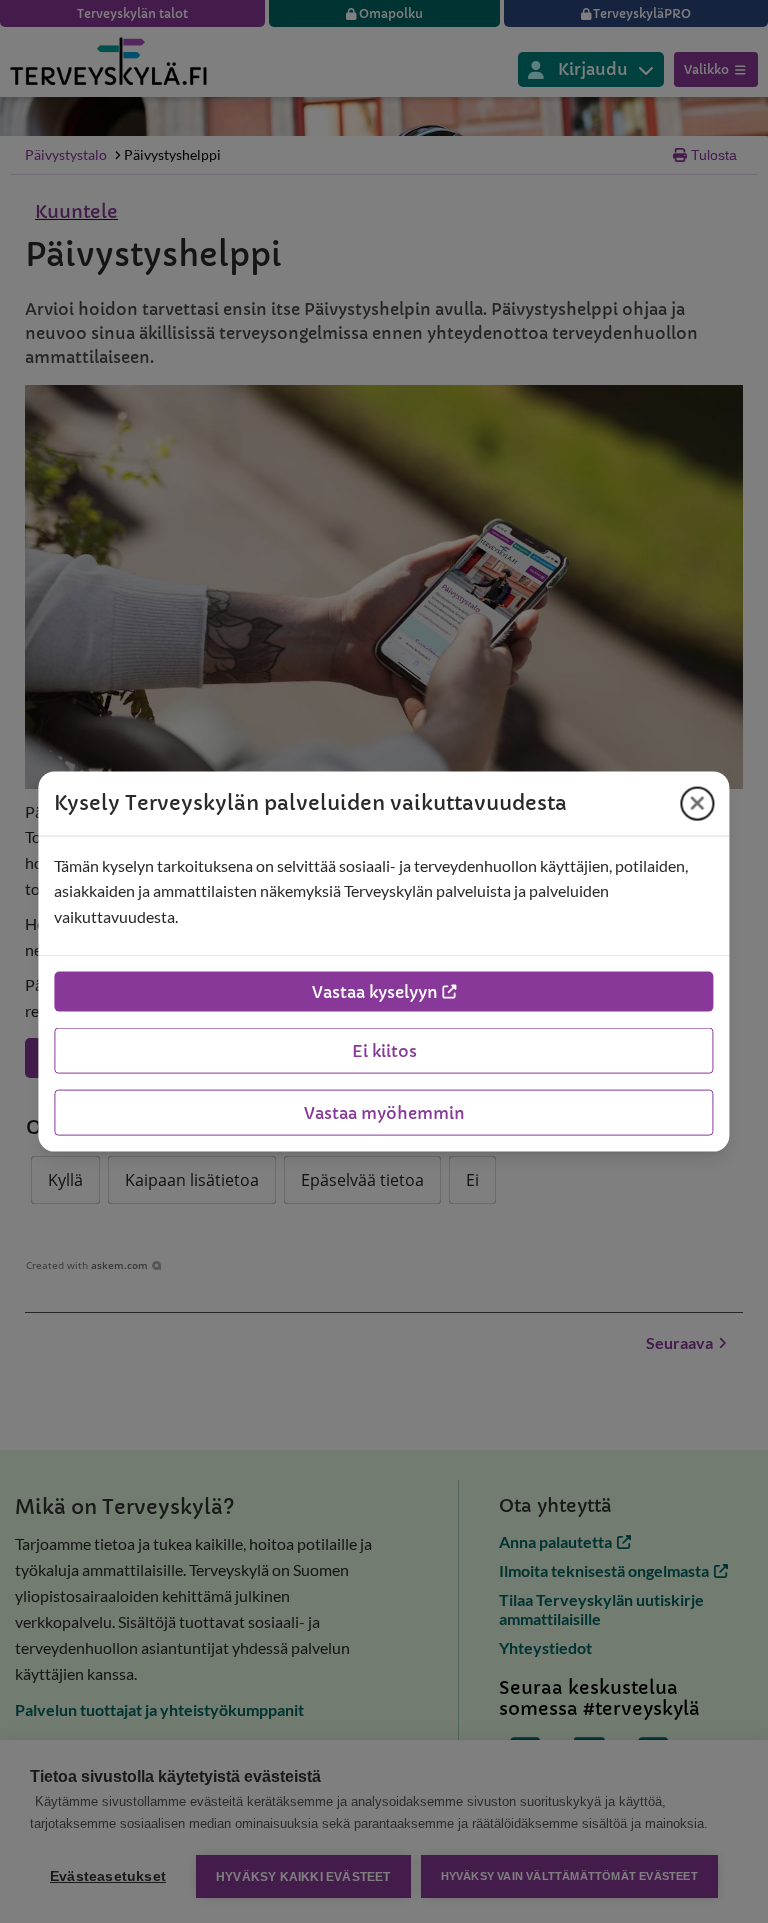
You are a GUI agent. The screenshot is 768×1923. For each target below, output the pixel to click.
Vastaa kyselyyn (375, 992)
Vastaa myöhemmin (384, 1113)
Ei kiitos (384, 1051)
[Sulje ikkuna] (698, 803)
